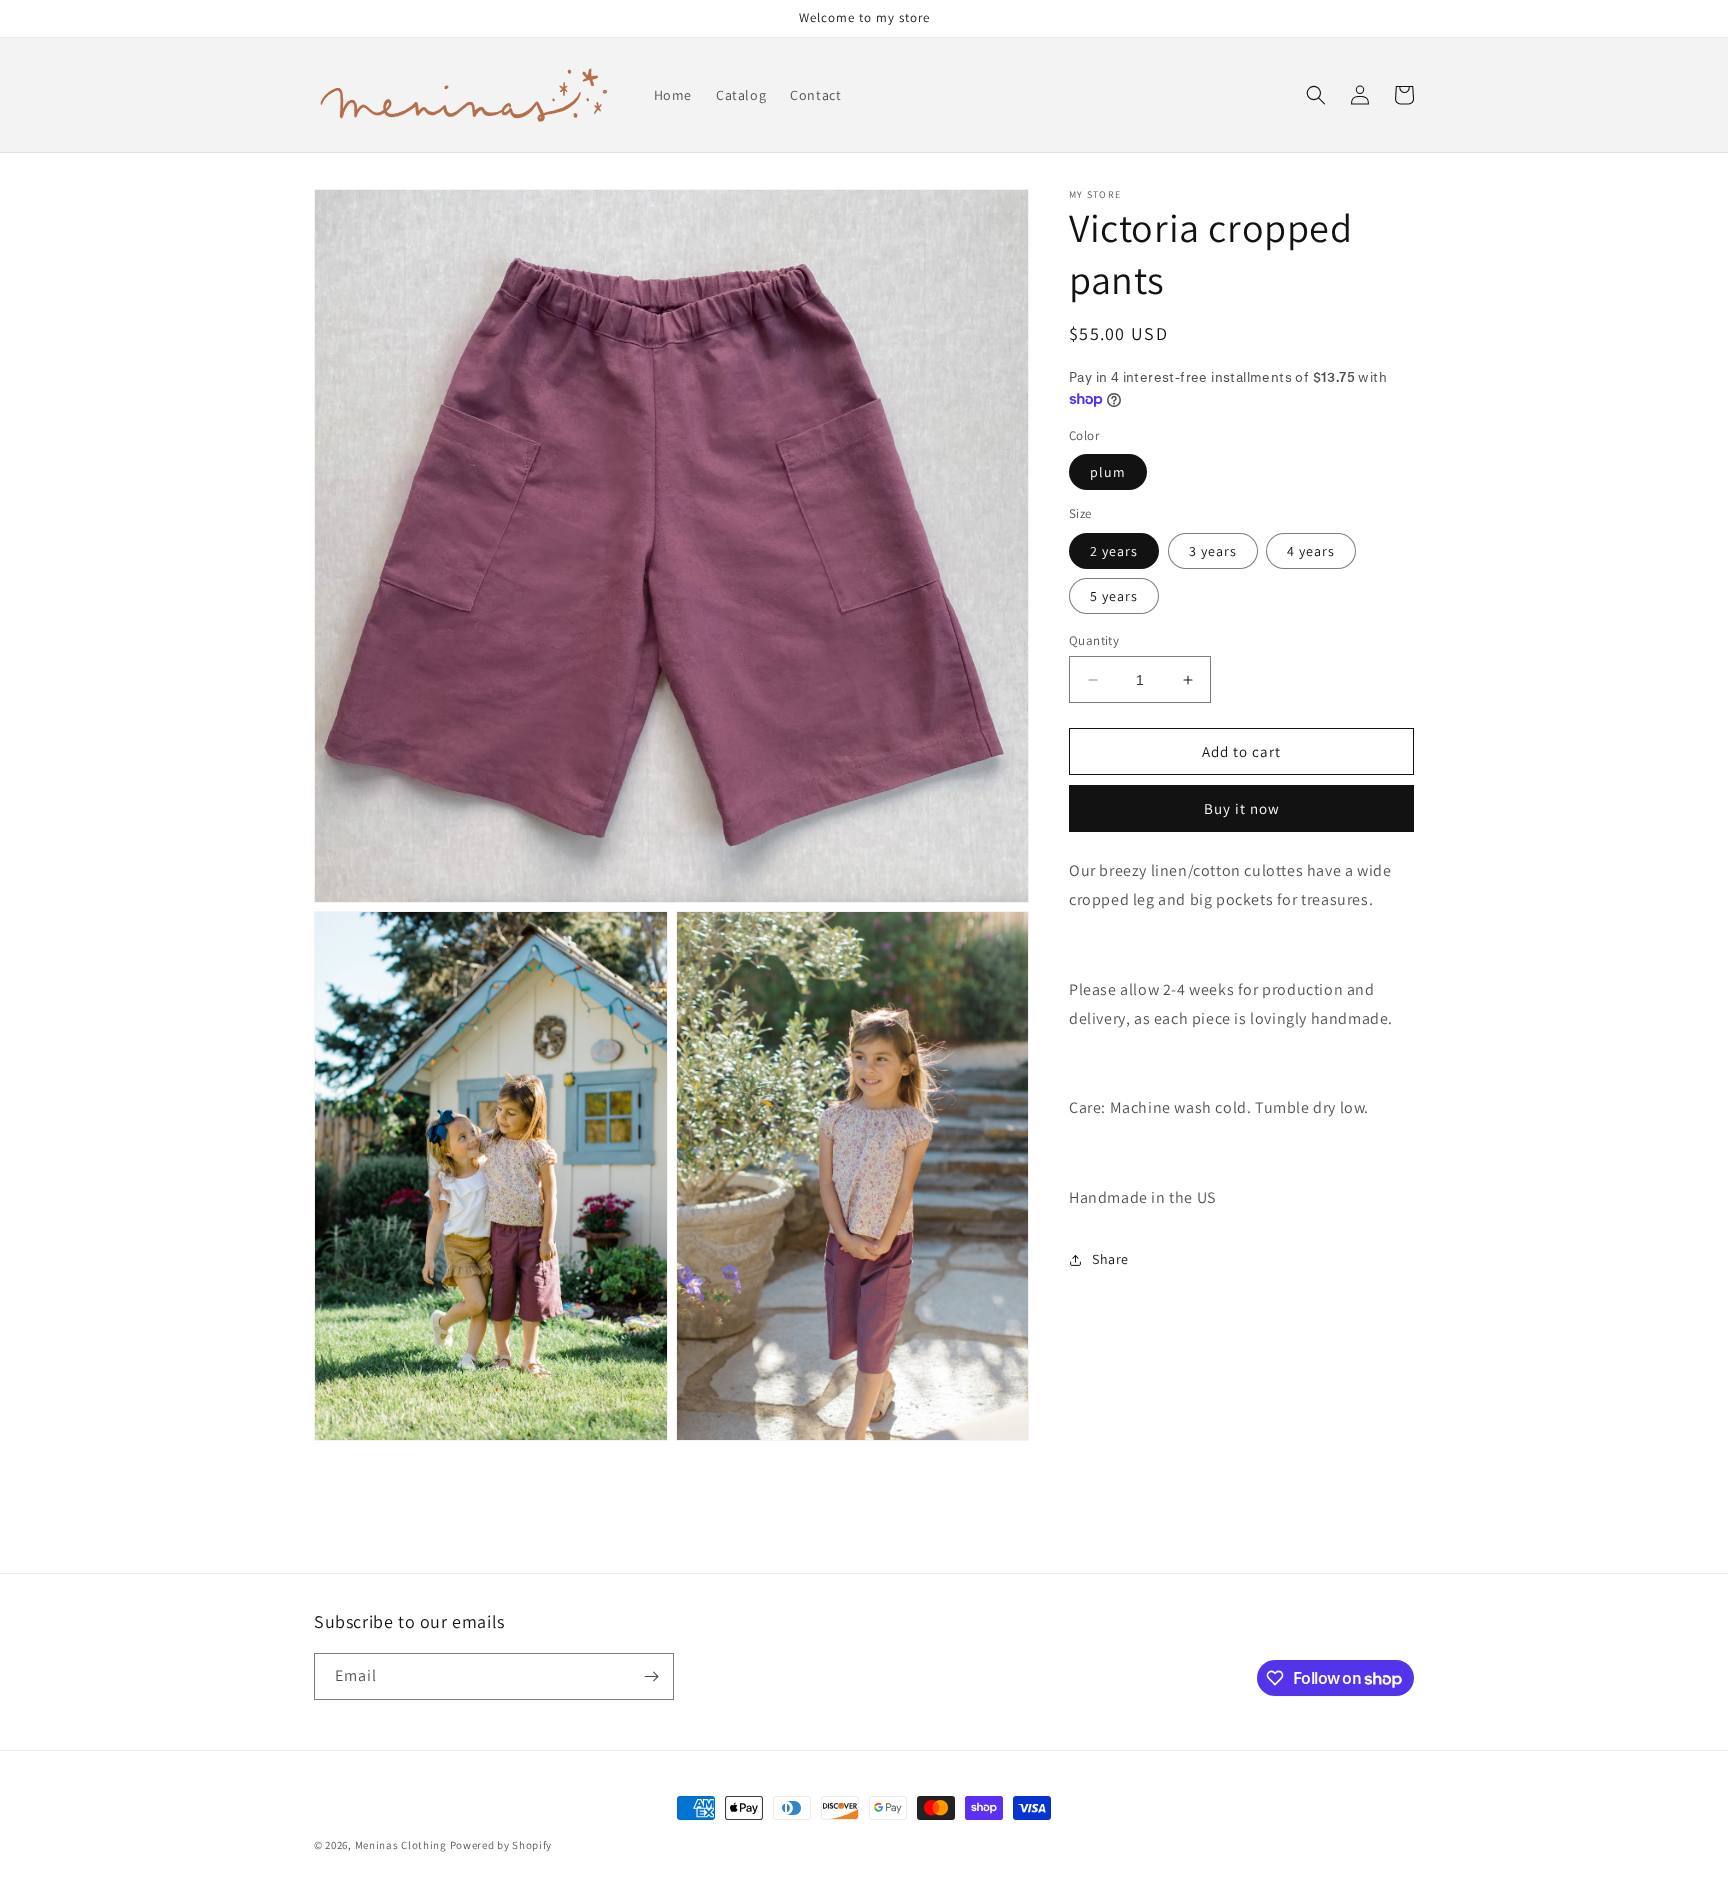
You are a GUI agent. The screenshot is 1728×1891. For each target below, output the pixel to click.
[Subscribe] (651, 1676)
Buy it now (1242, 809)
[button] (1316, 95)
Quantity (1094, 640)
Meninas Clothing (401, 1845)
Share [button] (1110, 1259)
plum (1108, 473)
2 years (1114, 551)
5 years (1114, 596)
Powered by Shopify (501, 1845)
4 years (1311, 551)
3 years (1213, 551)
